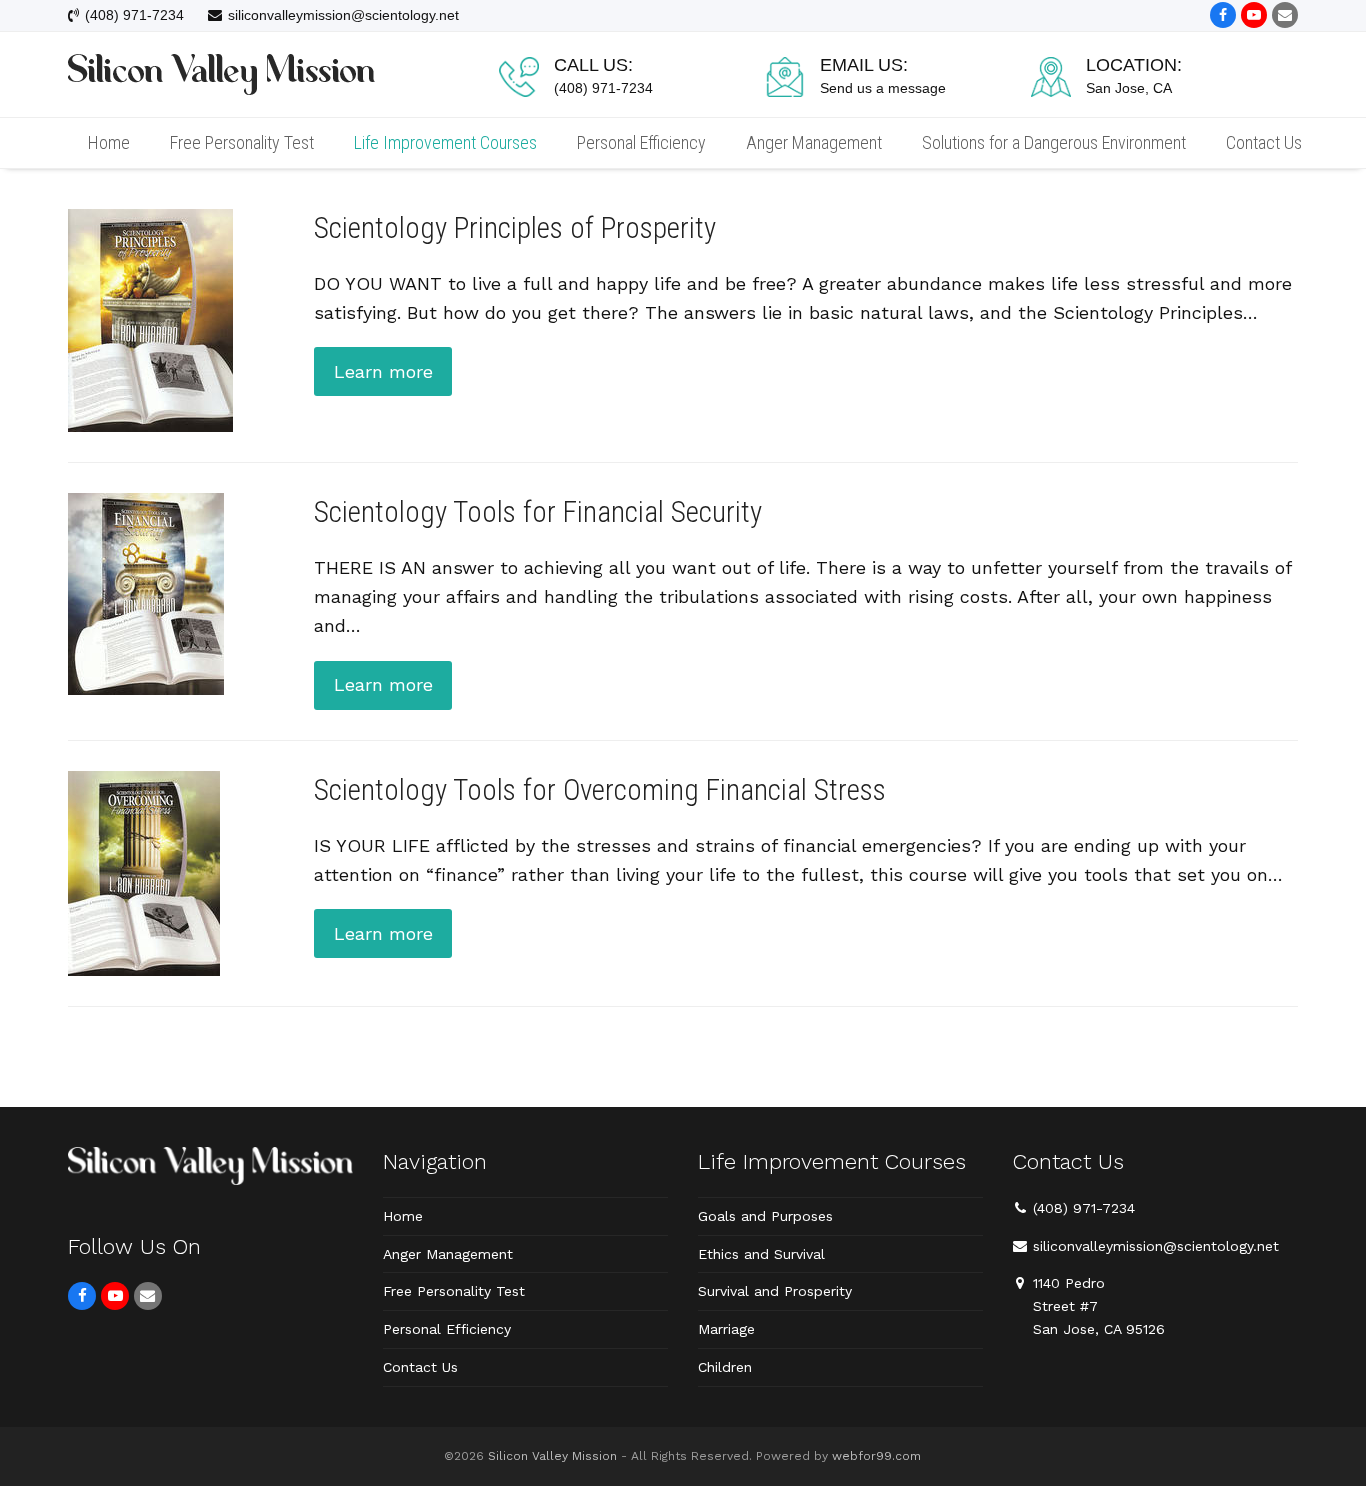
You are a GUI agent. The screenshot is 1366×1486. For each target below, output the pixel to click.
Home (403, 1216)
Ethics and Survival (761, 1254)
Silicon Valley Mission (552, 1456)
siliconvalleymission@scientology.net (1156, 1246)
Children (725, 1367)
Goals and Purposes (765, 1216)
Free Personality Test (454, 1291)
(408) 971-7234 (1084, 1208)
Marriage (726, 1329)
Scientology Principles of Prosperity (515, 228)
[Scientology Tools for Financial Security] (146, 591)
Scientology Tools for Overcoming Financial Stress (600, 790)
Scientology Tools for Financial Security (538, 512)
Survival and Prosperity (775, 1291)
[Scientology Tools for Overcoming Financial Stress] (144, 871)
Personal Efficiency (447, 1329)
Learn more (383, 371)
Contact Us (420, 1367)
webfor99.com (876, 1456)
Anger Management (448, 1254)
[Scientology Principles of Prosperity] (150, 318)
